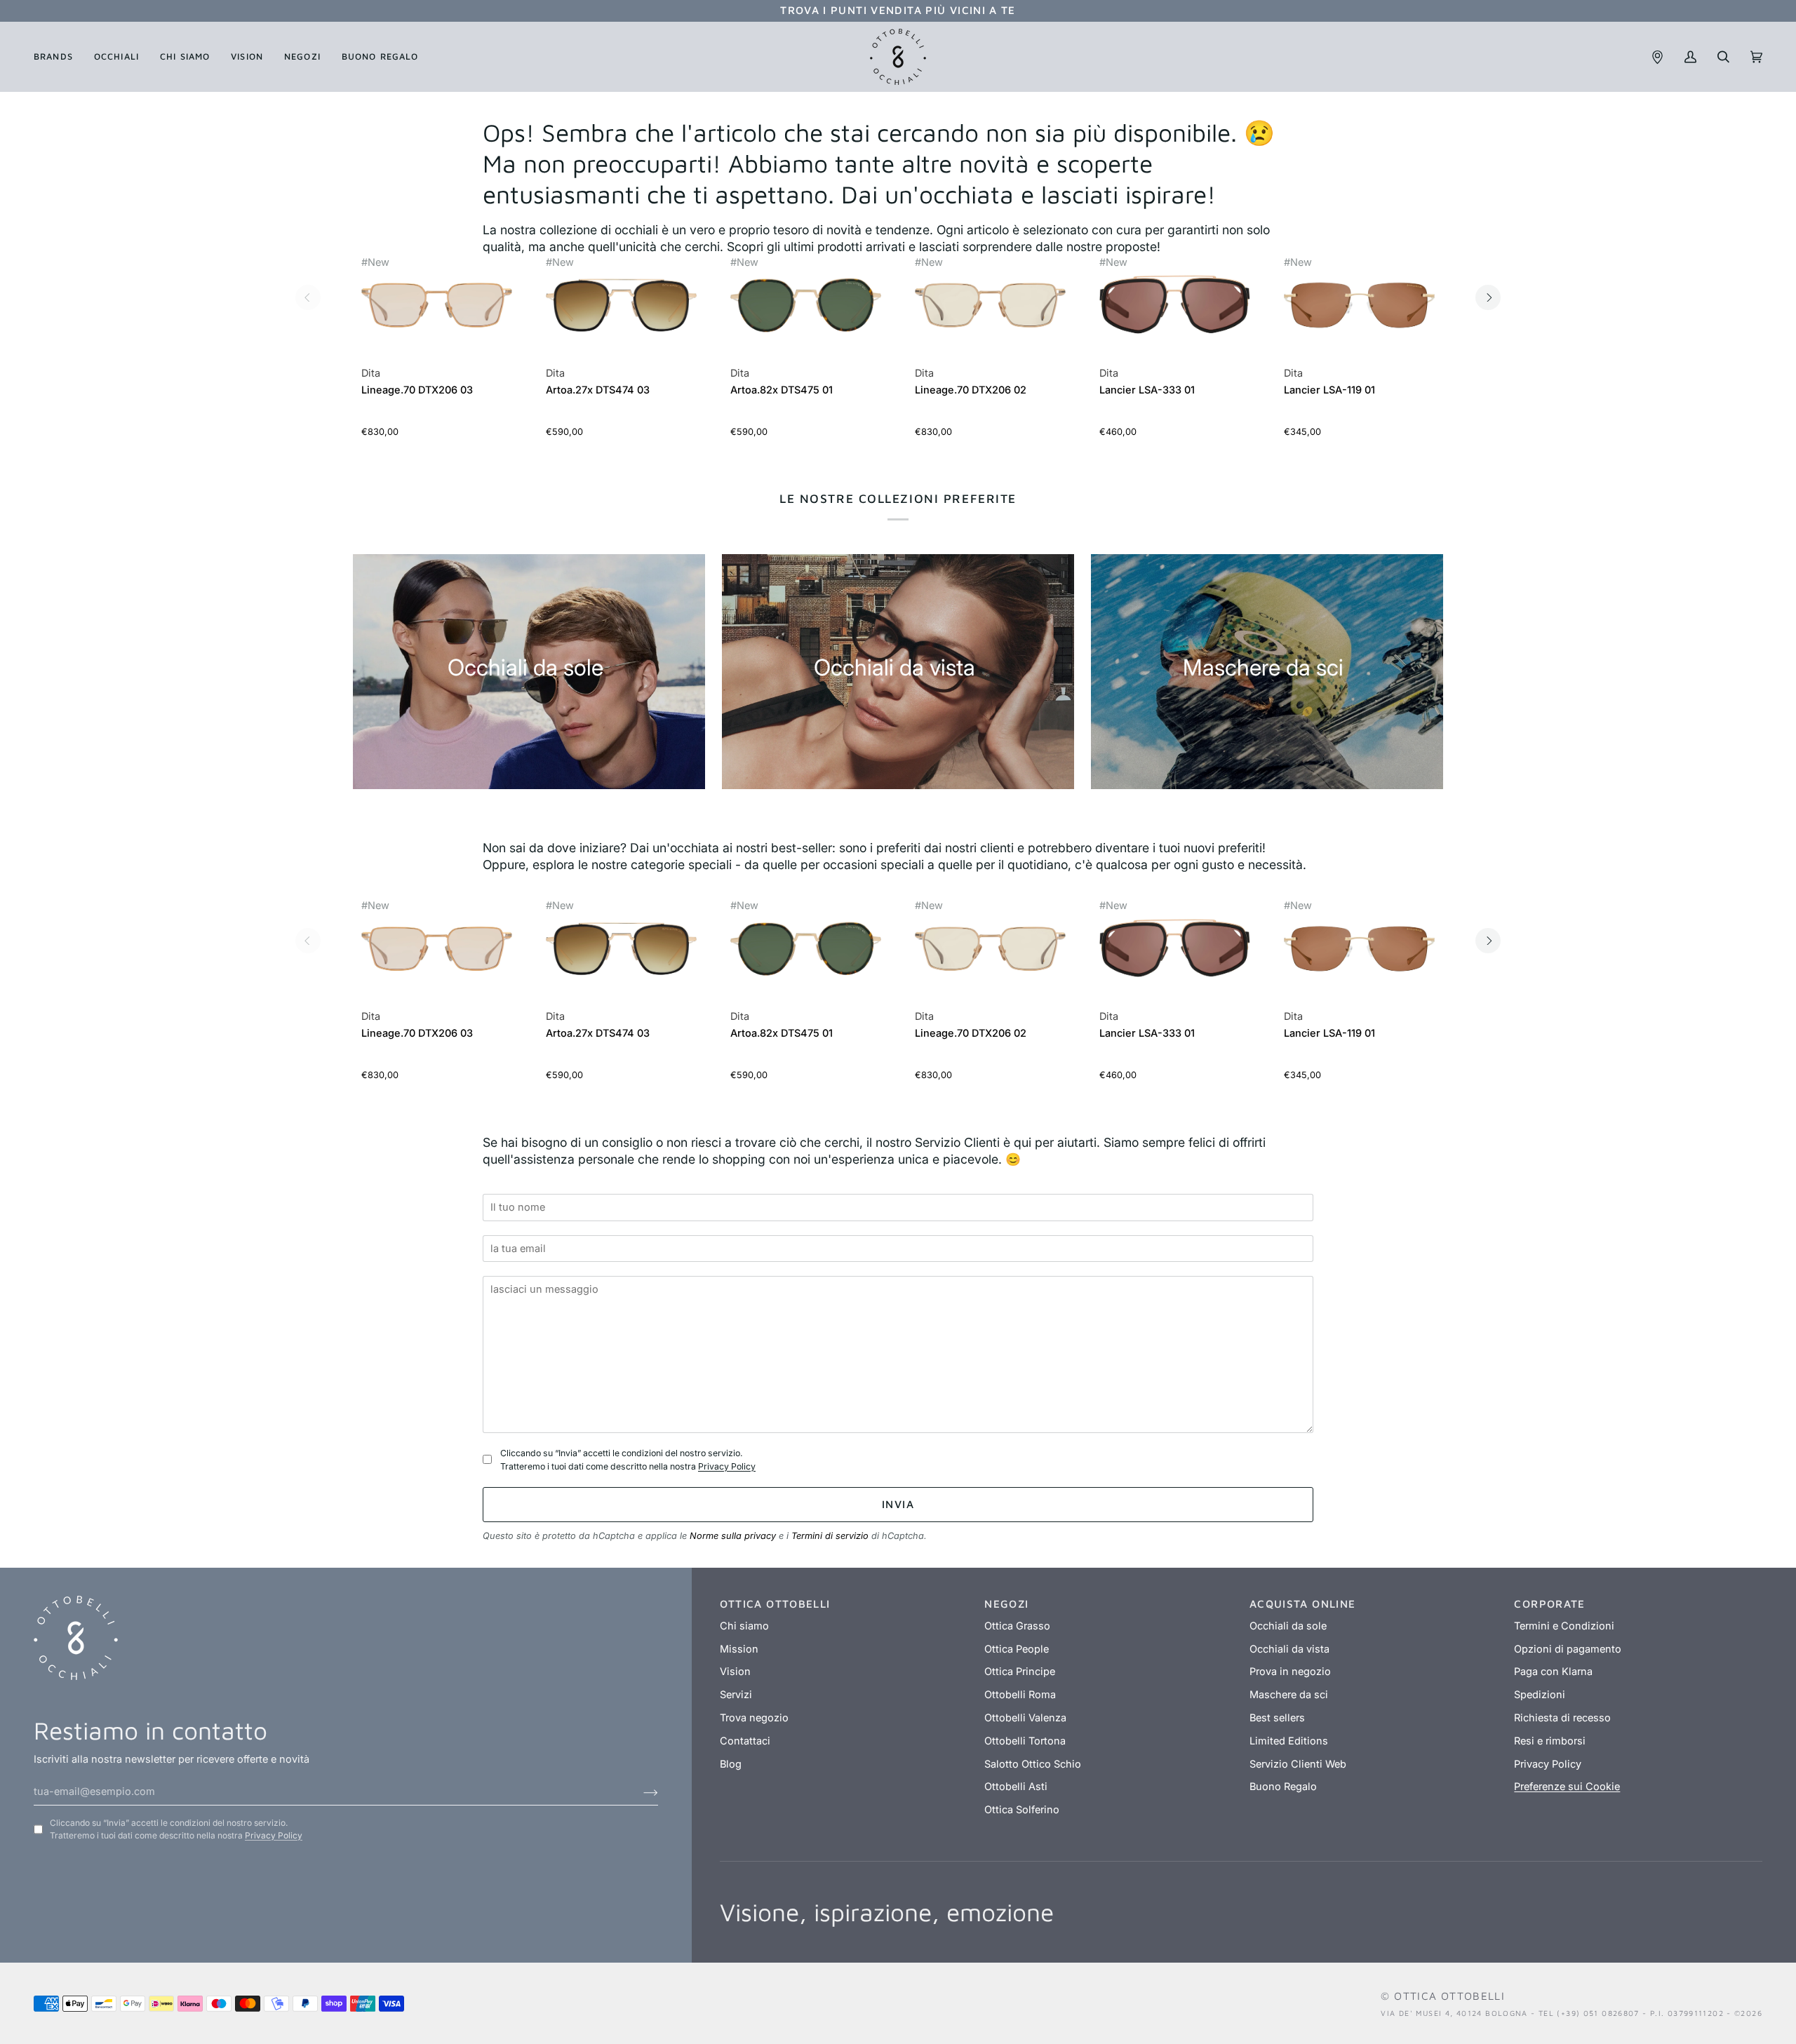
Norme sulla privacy (733, 1536)
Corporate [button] (1549, 1603)
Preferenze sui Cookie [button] (1567, 1787)
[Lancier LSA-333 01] (1175, 312)
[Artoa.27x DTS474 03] (621, 312)
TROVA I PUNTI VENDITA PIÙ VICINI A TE (898, 10)
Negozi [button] (1006, 1603)
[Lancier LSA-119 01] (1359, 312)
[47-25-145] (621, 305)
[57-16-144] (1359, 305)
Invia (898, 1504)
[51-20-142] (437, 305)
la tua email (522, 1228)
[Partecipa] (639, 1791)
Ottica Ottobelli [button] (775, 1603)
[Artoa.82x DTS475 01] (806, 312)
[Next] (1488, 297)
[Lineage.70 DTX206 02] (990, 312)
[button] (59, 57)
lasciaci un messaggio (548, 1269)
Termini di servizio (830, 1536)
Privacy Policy (727, 1466)
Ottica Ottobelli (1449, 1996)
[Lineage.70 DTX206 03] (437, 312)
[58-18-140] (1175, 305)
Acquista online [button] (1303, 1603)
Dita (371, 373)
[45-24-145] (806, 305)
